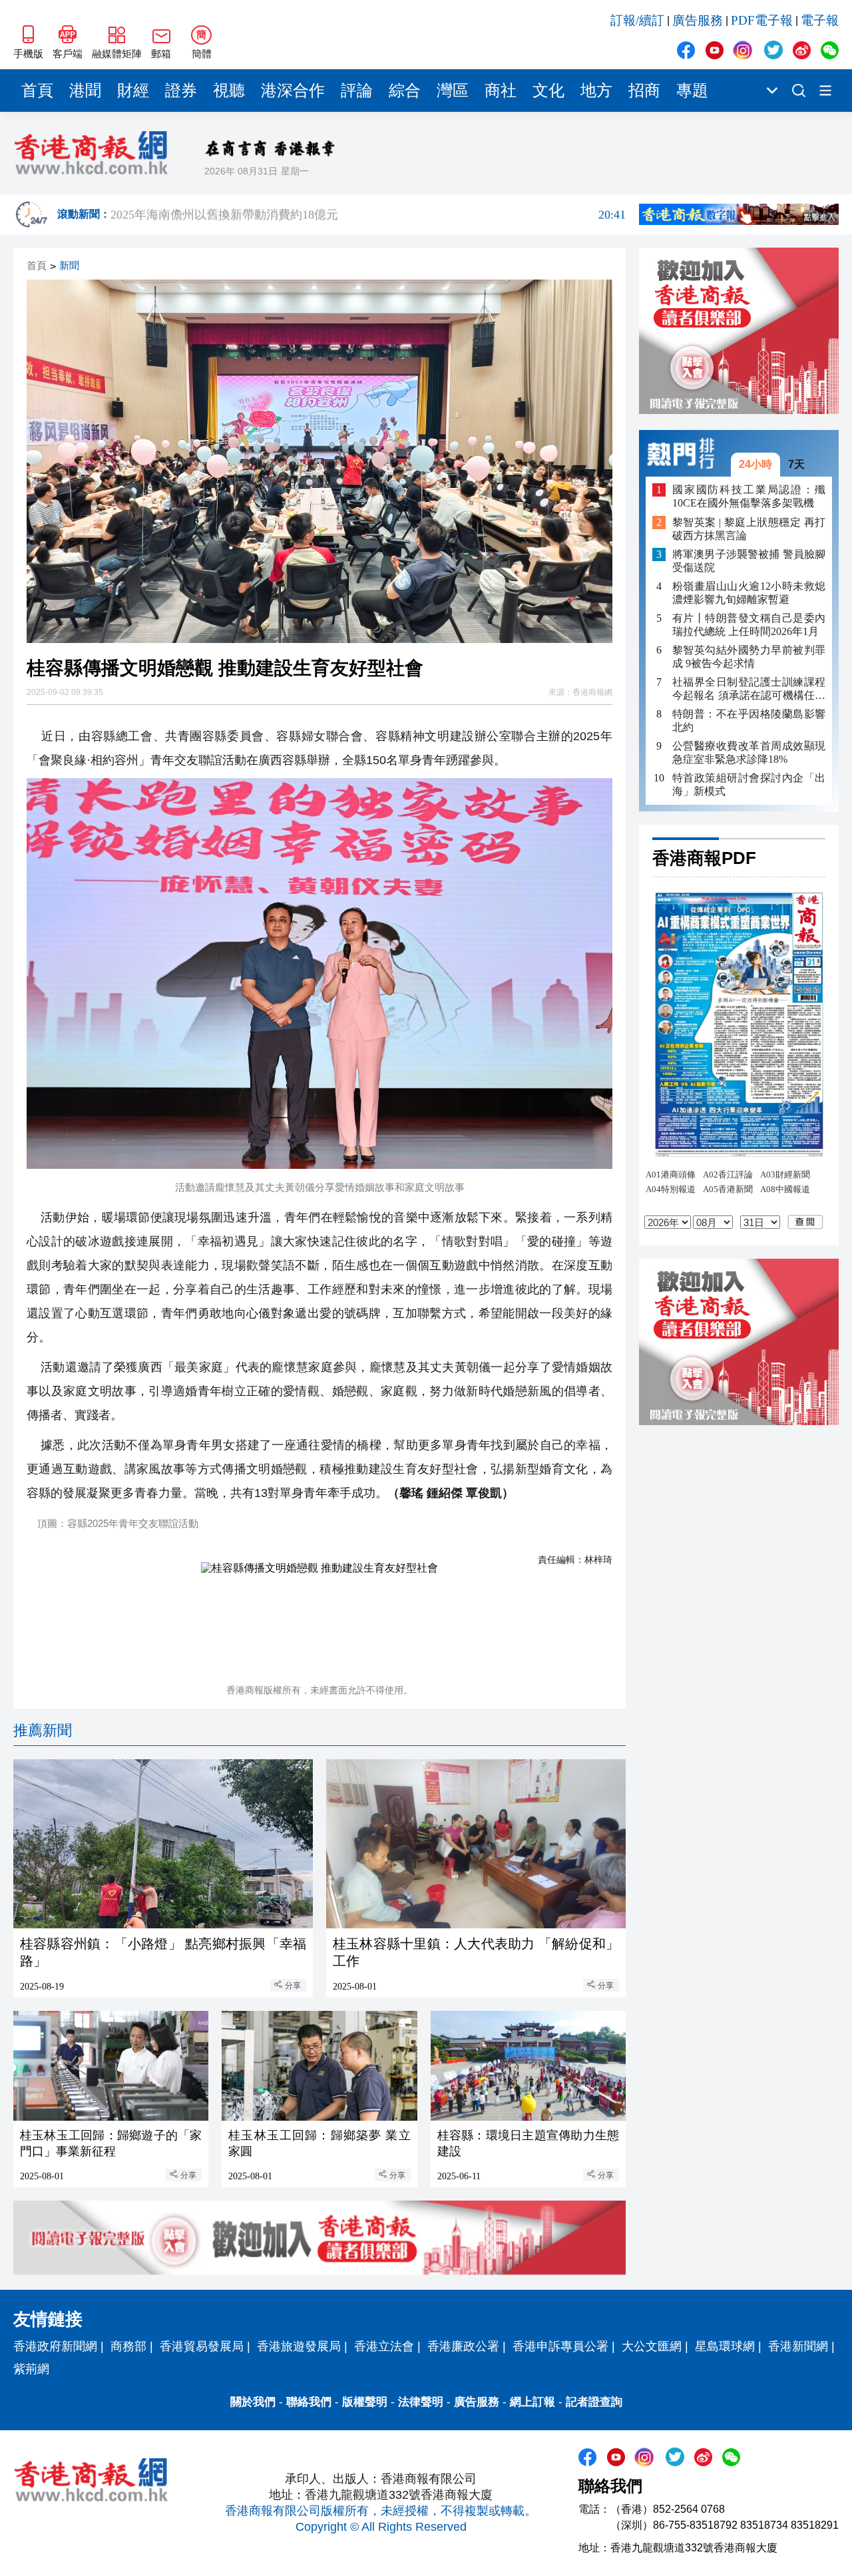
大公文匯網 (652, 2346)
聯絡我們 (309, 2402)
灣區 (453, 91)
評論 (357, 91)
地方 (596, 91)
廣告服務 (698, 20)
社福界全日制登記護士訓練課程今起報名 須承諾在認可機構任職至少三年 (749, 689)
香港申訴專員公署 (560, 2346)
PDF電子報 (762, 20)
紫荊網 (31, 2369)
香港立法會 (384, 2346)
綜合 (405, 91)
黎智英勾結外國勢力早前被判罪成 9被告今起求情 (749, 657)
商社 (501, 91)
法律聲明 (421, 2402)
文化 (548, 91)
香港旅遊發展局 (299, 2346)
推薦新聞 (43, 1730)
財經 (133, 91)
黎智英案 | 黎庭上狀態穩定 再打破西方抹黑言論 (749, 529)
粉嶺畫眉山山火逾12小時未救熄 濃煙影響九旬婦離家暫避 (749, 593)
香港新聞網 (798, 2346)
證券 (181, 91)
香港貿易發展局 (202, 2346)
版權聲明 (365, 2402)
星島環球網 (725, 2346)
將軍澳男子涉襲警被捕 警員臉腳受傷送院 (749, 561)
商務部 (128, 2346)
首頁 (37, 91)
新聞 (69, 266)
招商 (644, 91)
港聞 (85, 91)
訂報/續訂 (637, 20)
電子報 (820, 20)
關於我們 (253, 2402)
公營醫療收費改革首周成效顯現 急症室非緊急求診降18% (749, 752)
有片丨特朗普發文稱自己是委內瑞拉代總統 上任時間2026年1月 (749, 625)
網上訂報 (532, 2402)
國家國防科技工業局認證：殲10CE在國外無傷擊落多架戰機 (749, 496)
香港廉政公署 (463, 2346)
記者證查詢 (594, 2402)
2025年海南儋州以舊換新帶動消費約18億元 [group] (368, 214)
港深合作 (293, 91)
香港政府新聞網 (55, 2346)
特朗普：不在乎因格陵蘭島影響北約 (749, 721)
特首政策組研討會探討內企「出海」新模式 (749, 784)
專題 (692, 91)
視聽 (229, 91)
